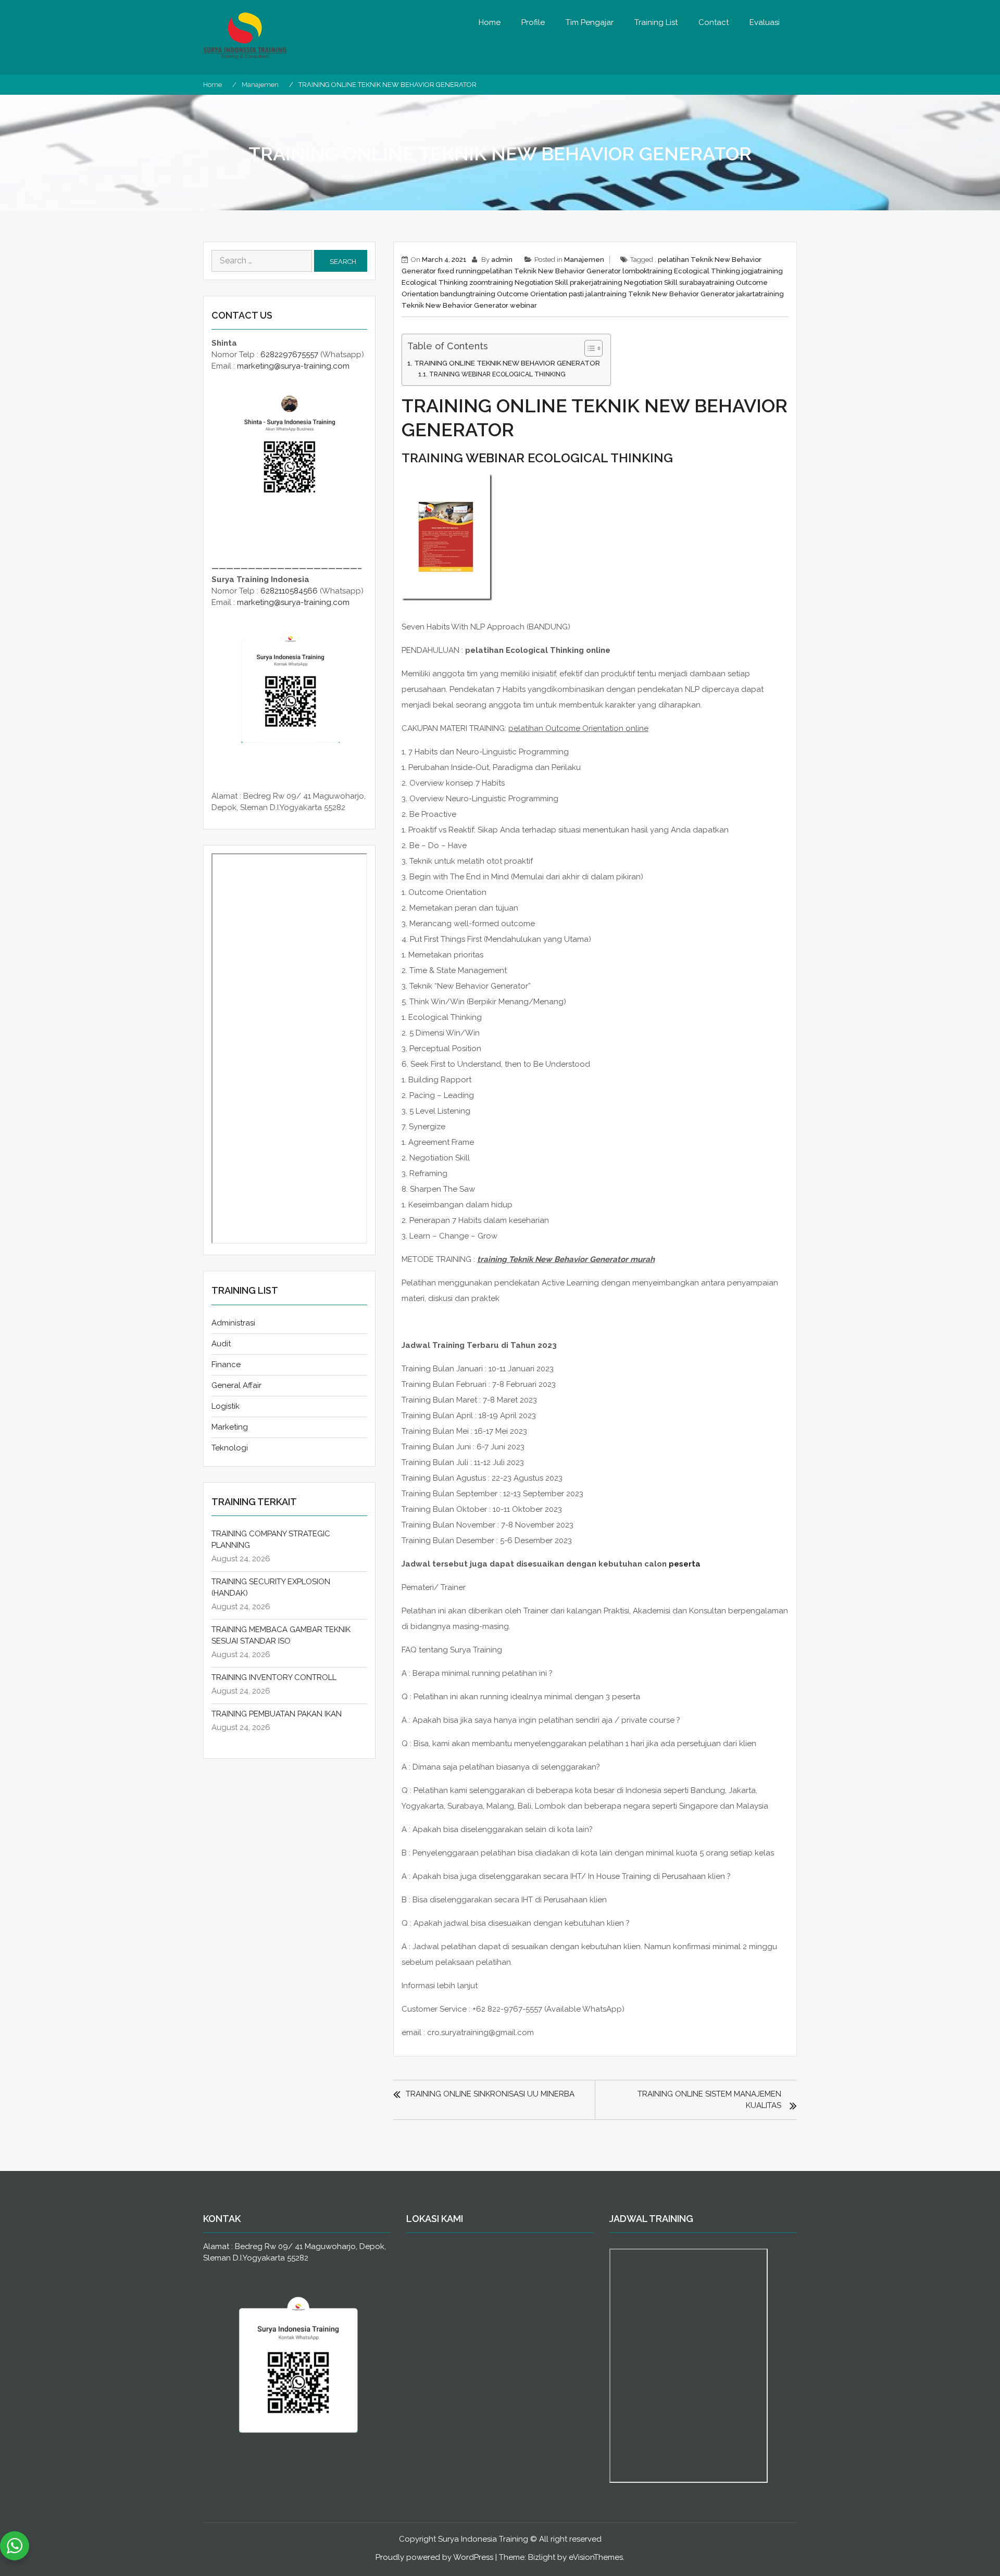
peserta (685, 1564)
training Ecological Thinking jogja (703, 271)
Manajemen (584, 260)
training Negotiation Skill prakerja (543, 282)
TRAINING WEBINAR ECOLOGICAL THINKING (497, 374)
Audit (221, 1344)
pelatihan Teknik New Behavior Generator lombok (564, 271)
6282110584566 (289, 591)
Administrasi (233, 1323)
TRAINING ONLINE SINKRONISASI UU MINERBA (490, 2094)
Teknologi (230, 1448)
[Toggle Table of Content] (588, 348)
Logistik (226, 1406)
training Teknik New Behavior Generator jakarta (680, 294)
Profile (533, 22)
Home (490, 22)
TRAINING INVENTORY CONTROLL (274, 1677)
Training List (656, 22)
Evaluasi (765, 22)
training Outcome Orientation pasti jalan (536, 294)
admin (502, 260)
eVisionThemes (596, 2557)
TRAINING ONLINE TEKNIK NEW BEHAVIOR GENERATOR (507, 363)
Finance (226, 1365)
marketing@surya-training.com (293, 366)
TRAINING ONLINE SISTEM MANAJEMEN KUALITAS (709, 2100)
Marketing (230, 1427)
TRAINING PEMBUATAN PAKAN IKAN (277, 1714)
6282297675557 (289, 355)
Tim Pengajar (590, 22)
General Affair (236, 1385)
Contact (714, 22)
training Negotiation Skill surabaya (653, 282)
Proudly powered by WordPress (434, 2557)
